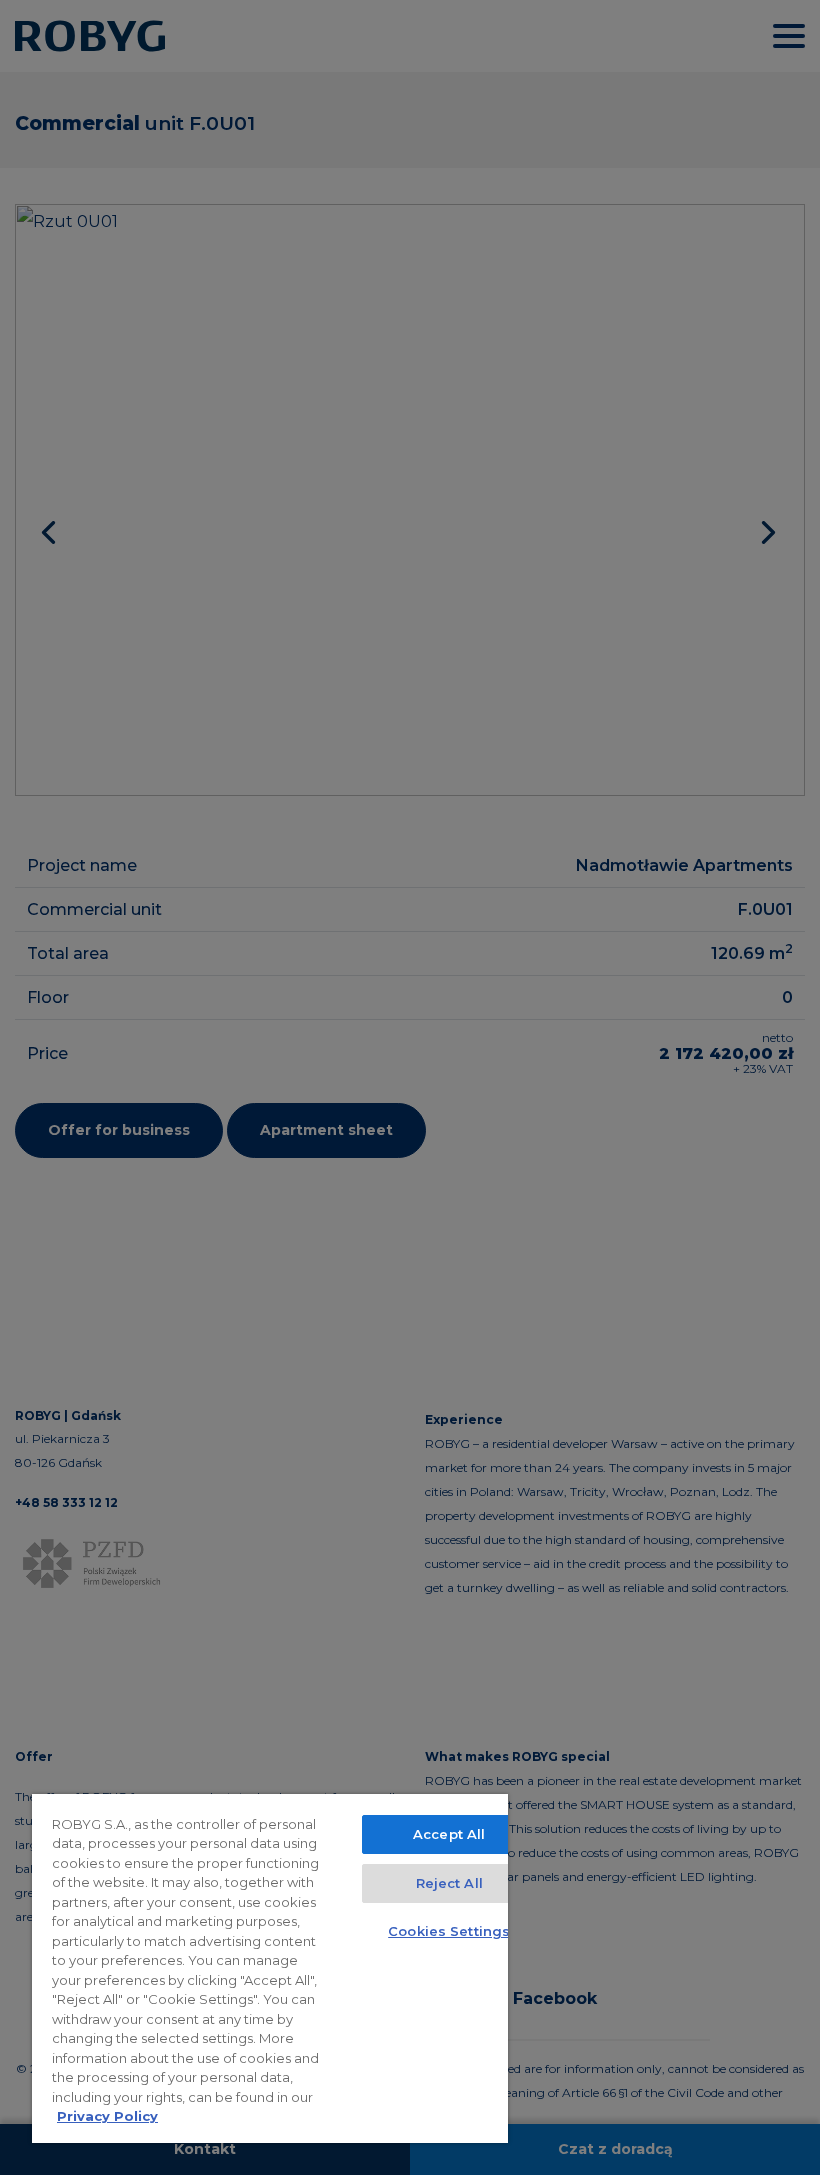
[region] (270, 1968)
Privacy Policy (107, 2116)
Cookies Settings (449, 1931)
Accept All (449, 1834)
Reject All (449, 1883)
